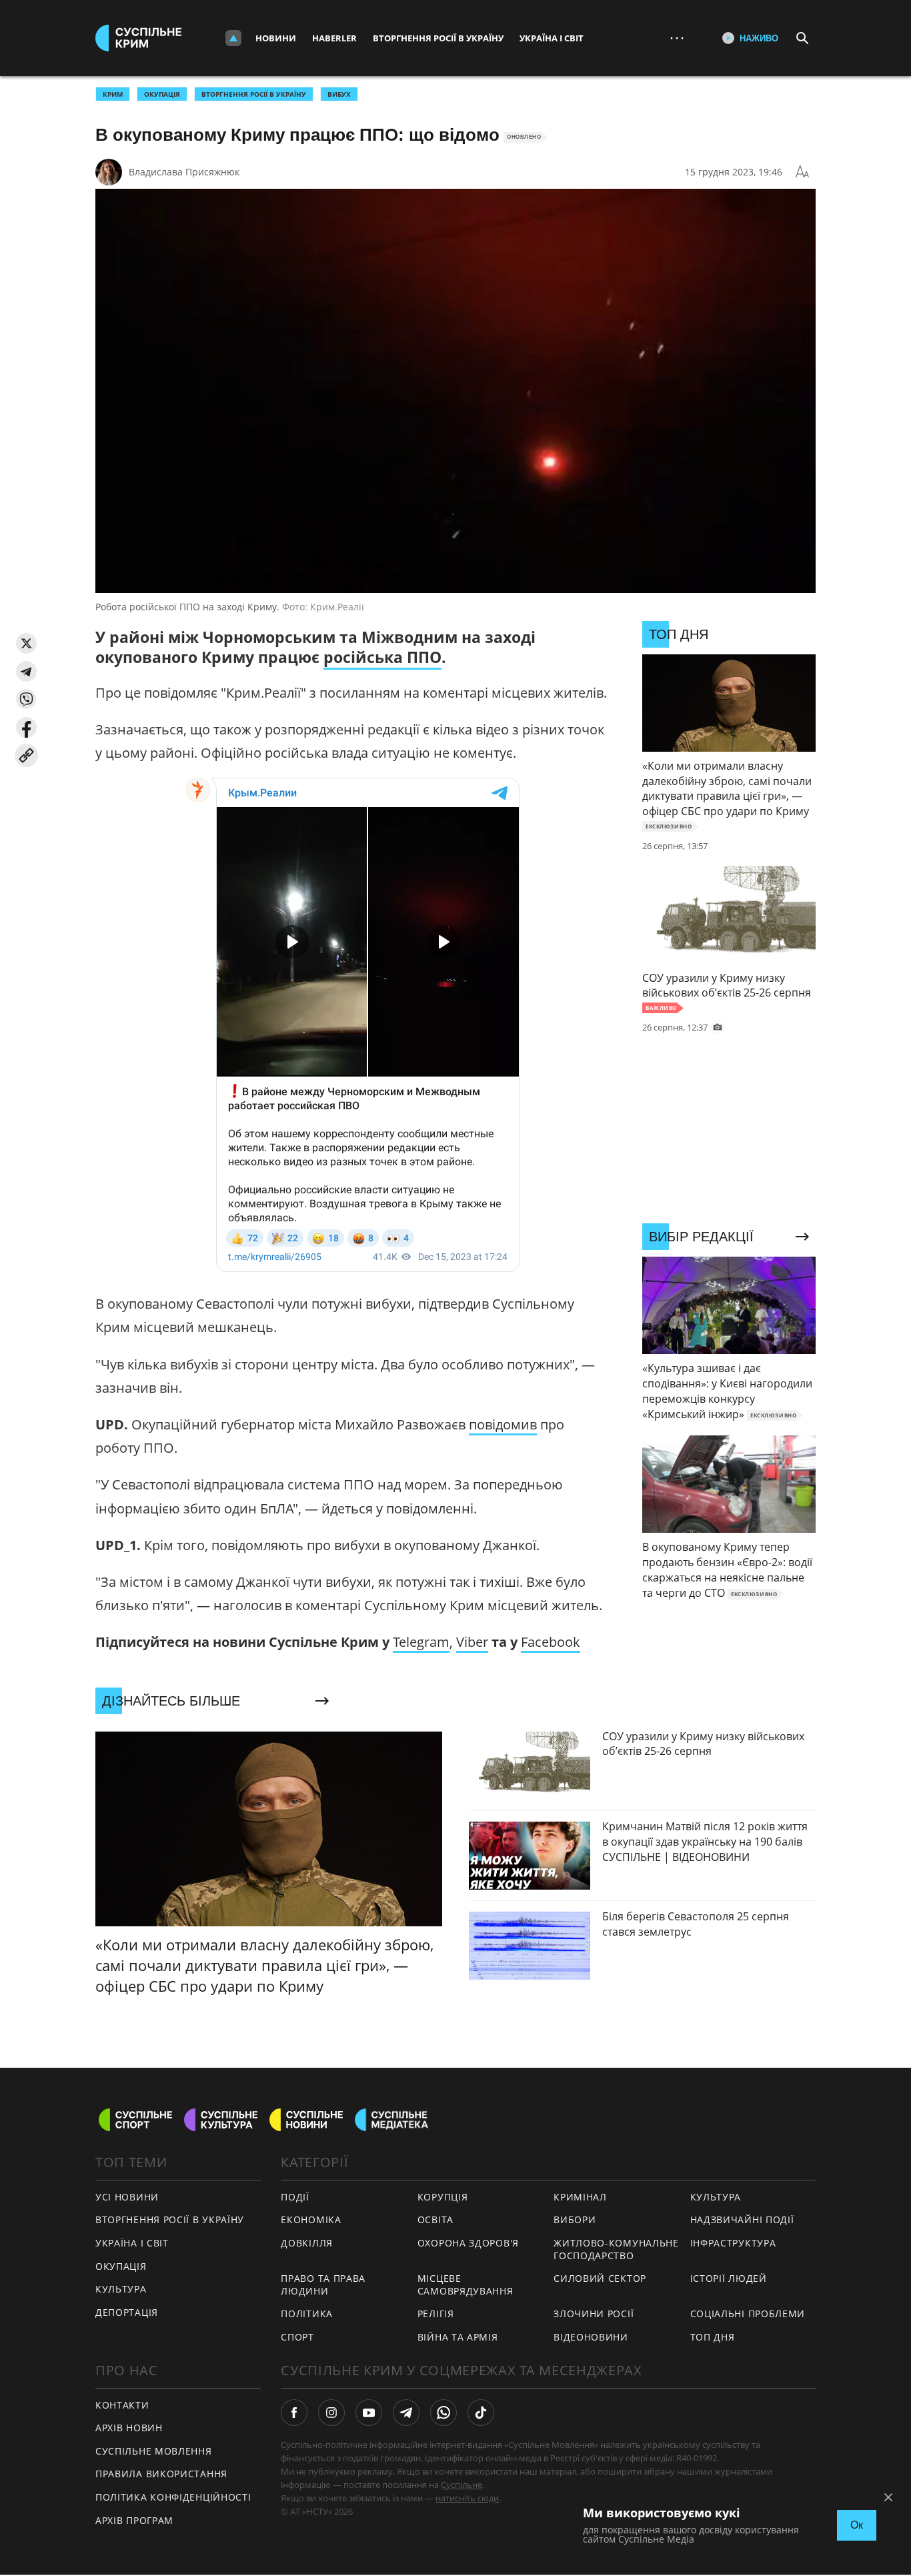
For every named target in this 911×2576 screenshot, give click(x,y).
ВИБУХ (339, 94)
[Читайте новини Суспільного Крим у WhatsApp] (443, 2413)
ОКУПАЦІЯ (162, 94)
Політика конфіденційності (173, 2497)
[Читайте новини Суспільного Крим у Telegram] (406, 2413)
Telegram (421, 1642)
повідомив (503, 1424)
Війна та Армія (458, 2337)
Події (295, 2197)
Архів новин (129, 2428)
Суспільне (462, 2485)
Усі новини (127, 2197)
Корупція (443, 2197)
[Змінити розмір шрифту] (802, 172)
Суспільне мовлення (154, 2451)
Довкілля (307, 2243)
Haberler (334, 38)
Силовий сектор (600, 2278)
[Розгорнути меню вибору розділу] (233, 38)
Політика (307, 2314)
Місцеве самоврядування (466, 2285)
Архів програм (134, 2520)
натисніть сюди (467, 2498)
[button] (26, 643)
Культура (121, 2289)
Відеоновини (591, 2337)
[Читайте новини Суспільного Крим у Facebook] (294, 2413)
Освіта (435, 2219)
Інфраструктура (733, 2243)
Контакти (122, 2405)
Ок (857, 2525)
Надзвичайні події (742, 2219)
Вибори (575, 2219)
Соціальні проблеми (748, 2314)
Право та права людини (323, 2285)
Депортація (127, 2312)
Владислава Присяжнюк (184, 172)
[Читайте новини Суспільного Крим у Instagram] (331, 2413)
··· (677, 38)
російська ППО (382, 657)
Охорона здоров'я (468, 2243)
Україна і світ (552, 38)
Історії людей (729, 2278)
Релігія (436, 2314)
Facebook (551, 1642)
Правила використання (161, 2474)
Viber (472, 1642)
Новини (276, 38)
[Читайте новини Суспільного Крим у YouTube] (369, 2413)
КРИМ (113, 94)
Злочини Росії (594, 2314)
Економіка (311, 2219)
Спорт (297, 2337)
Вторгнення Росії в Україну (438, 38)
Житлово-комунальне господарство (616, 2249)
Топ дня (713, 2337)
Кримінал (580, 2197)
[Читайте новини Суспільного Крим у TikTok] (481, 2413)
